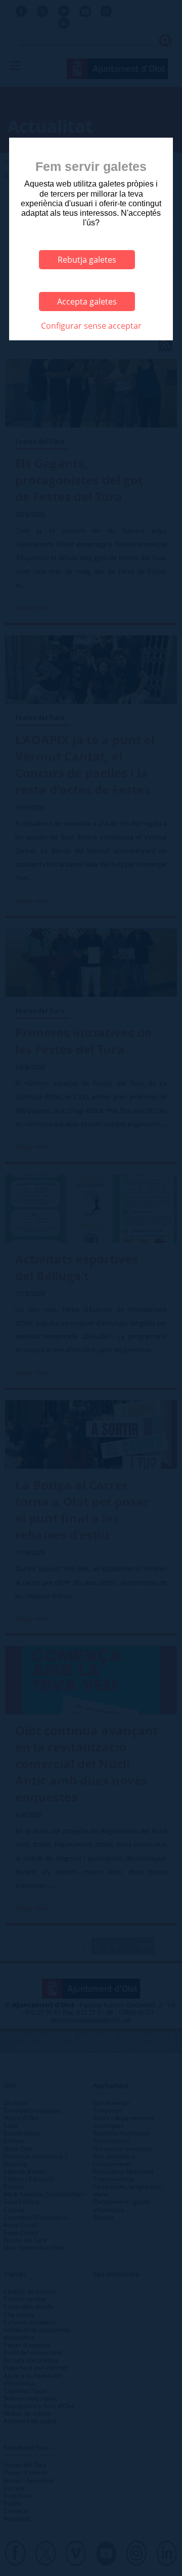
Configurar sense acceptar (91, 326)
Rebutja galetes (87, 260)
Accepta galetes (87, 302)
